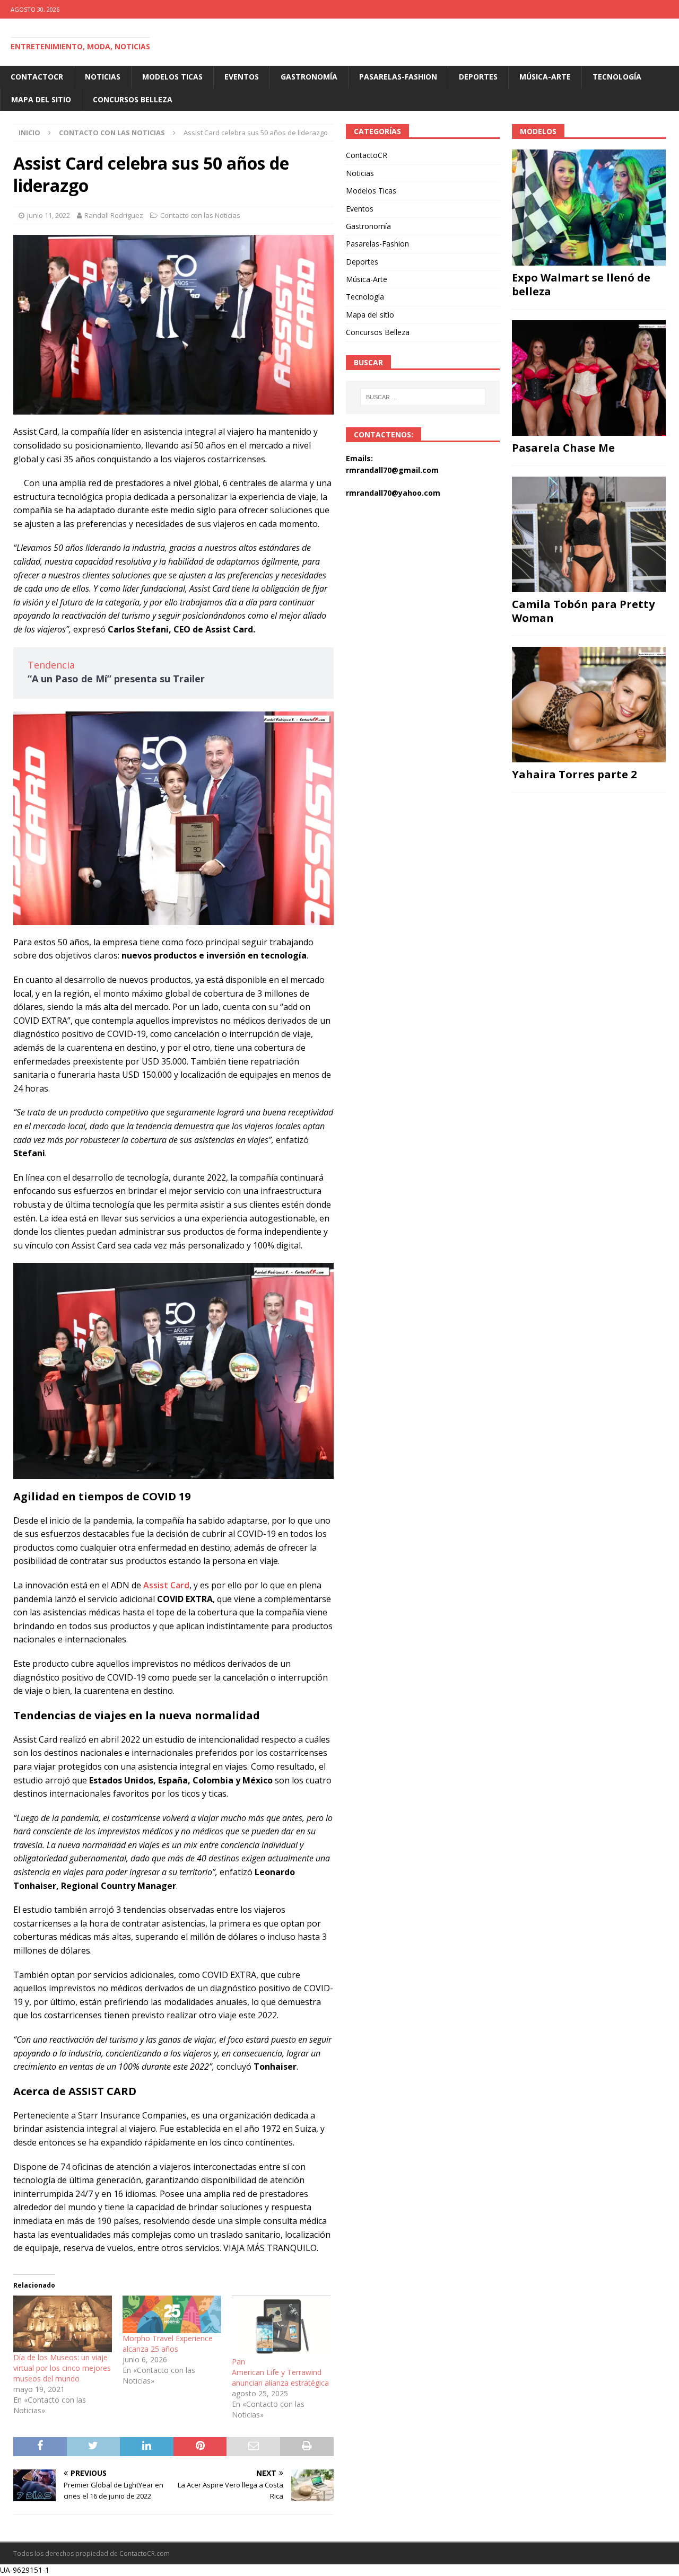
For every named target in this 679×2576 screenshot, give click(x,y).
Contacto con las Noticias (200, 215)
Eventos (242, 77)
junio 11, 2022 (49, 215)
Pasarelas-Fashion (398, 77)
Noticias (103, 77)
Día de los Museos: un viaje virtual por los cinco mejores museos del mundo (62, 2368)
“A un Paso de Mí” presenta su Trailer (116, 679)
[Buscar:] (423, 397)
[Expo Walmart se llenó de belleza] (589, 207)
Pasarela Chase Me (563, 448)
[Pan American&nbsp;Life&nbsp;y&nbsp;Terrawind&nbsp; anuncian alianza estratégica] (281, 2326)
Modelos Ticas (172, 77)
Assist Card (166, 1585)
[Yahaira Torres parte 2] (589, 705)
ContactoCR (37, 77)
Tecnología (617, 77)
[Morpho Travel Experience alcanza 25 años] (172, 2314)
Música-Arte (545, 77)
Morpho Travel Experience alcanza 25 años (168, 2344)
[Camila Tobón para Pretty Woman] (589, 534)
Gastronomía (309, 77)
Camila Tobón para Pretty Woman (583, 611)
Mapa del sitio (41, 99)
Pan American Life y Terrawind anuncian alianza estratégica (280, 2372)
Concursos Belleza (133, 99)
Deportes (478, 77)
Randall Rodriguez (114, 215)
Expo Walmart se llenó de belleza (581, 284)
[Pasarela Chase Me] (589, 378)
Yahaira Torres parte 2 (574, 774)
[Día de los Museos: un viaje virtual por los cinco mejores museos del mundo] (63, 2324)
